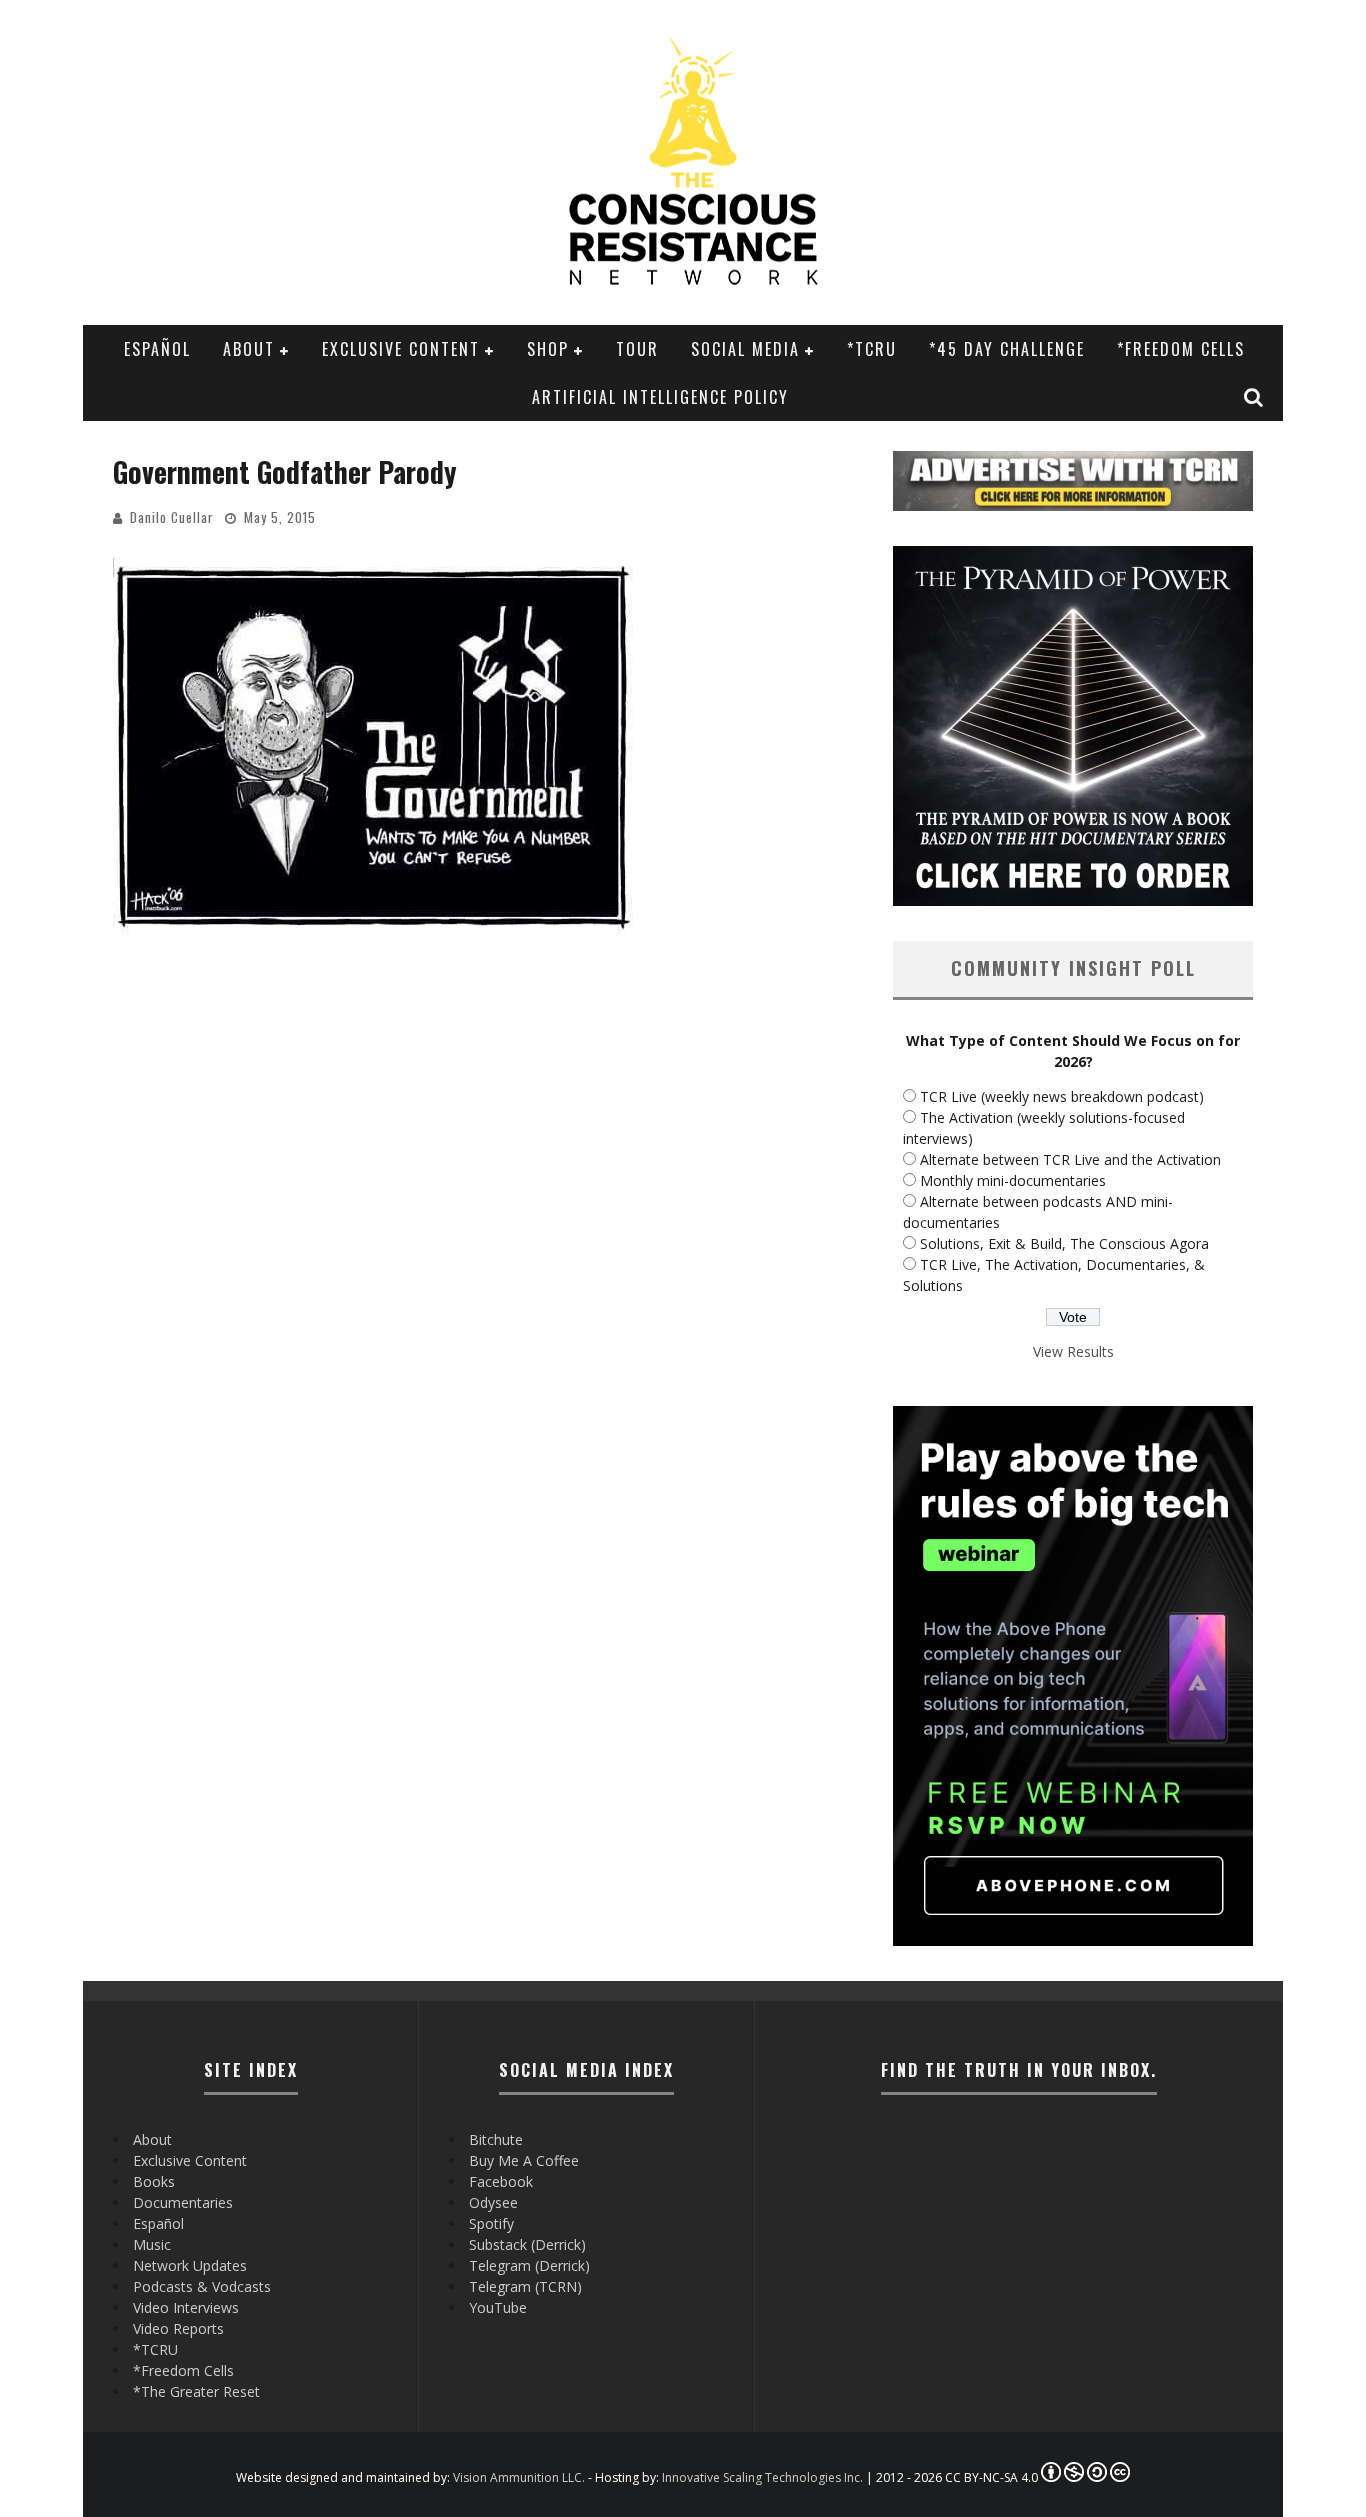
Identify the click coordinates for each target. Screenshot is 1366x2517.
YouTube (498, 2307)
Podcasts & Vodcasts (202, 2286)
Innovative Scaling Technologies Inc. (762, 2477)
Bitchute (496, 2139)
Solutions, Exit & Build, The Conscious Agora (1064, 1243)
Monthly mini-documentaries (1013, 1180)
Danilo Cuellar (172, 517)
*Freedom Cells (1181, 349)
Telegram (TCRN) (525, 2286)
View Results (1073, 1351)
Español (157, 349)
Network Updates (190, 2265)
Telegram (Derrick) (529, 2265)
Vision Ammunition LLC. (519, 2477)
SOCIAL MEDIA (745, 349)
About (249, 349)
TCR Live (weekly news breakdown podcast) (1062, 1096)
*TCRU (872, 349)
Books (154, 2181)
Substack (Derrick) (527, 2244)
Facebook (501, 2181)
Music (152, 2244)
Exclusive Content (401, 349)
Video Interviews (186, 2307)
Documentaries (183, 2202)
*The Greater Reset (196, 2391)
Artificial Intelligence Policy (660, 397)
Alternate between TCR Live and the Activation (1070, 1159)
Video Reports (178, 2328)
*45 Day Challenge (1007, 349)
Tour (637, 349)
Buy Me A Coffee (524, 2160)
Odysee (493, 2202)
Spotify (491, 2223)
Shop (548, 349)
